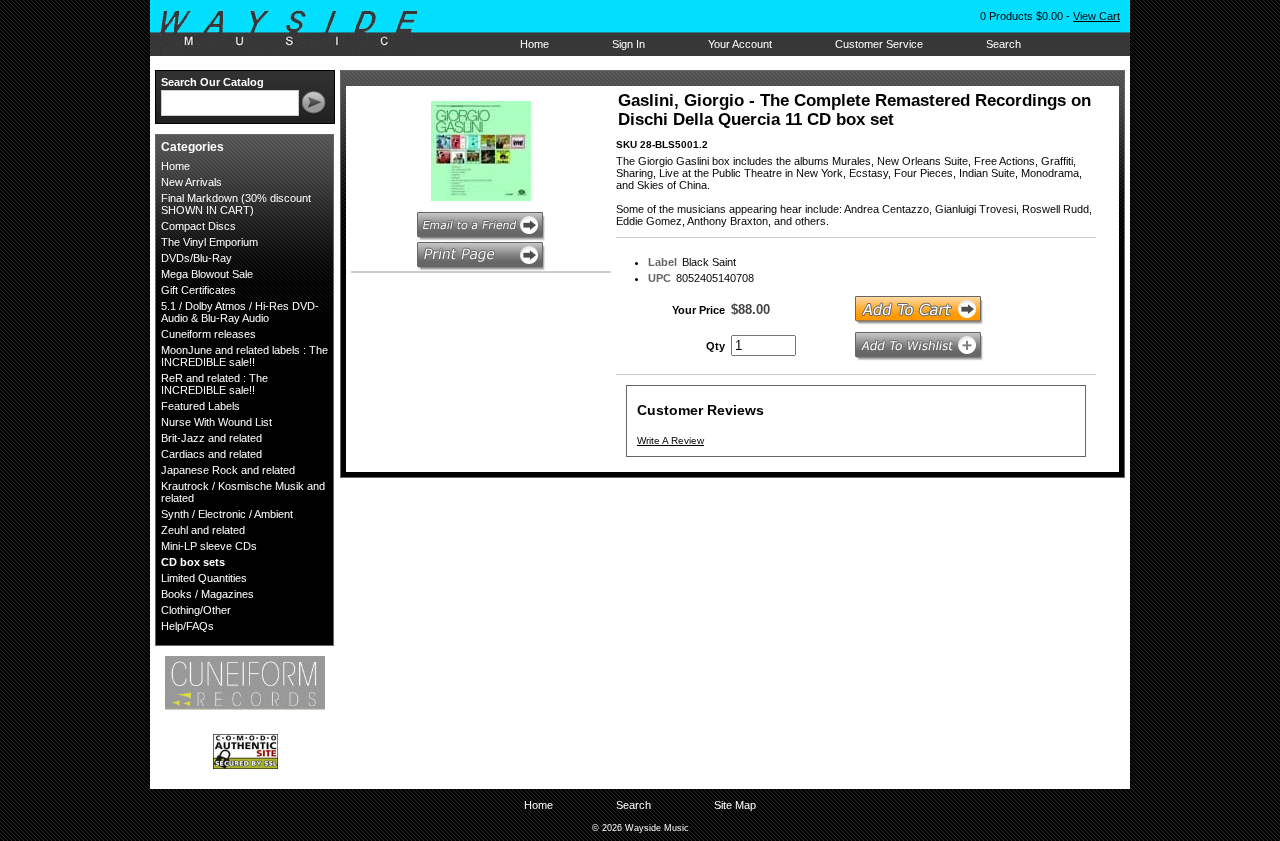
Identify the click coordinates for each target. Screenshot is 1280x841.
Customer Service (879, 44)
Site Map (735, 805)
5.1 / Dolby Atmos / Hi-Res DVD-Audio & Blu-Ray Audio (240, 312)
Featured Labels (200, 406)
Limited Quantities (204, 578)
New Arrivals (191, 182)
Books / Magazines (207, 594)
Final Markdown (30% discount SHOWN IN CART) (236, 204)
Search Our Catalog (212, 82)
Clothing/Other (196, 610)
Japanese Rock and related (228, 470)
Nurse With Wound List (216, 422)
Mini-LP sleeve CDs (209, 546)
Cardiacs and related (211, 454)
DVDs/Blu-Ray (196, 258)
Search (1003, 44)
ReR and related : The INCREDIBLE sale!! (214, 384)
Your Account (740, 44)
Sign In (628, 44)
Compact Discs (198, 226)
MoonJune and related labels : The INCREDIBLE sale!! (244, 356)
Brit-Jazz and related (211, 438)
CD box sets (193, 562)
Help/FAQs (187, 626)
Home (534, 44)
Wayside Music (298, 29)
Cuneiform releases (208, 334)
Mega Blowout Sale (207, 274)
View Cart (1096, 16)
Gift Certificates (198, 290)
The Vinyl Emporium (209, 242)
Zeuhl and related (203, 530)
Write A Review (670, 440)
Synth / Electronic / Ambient (227, 514)
